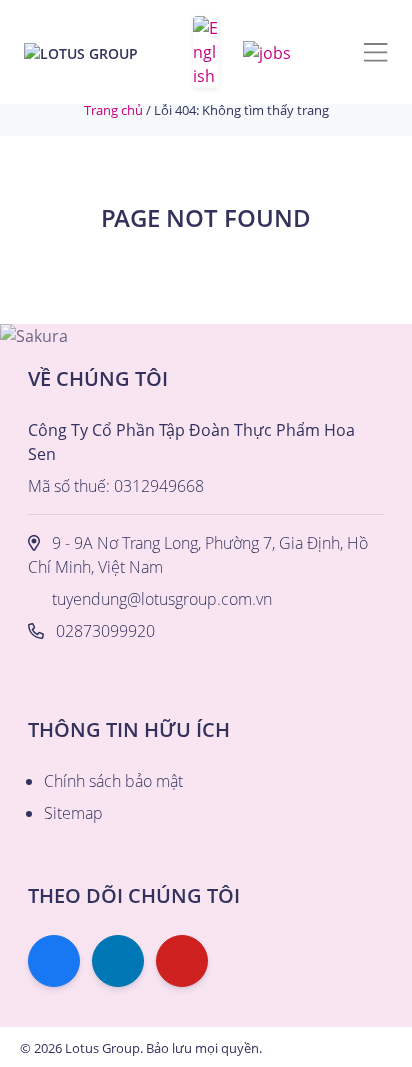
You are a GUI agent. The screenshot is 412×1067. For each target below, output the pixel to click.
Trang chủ (113, 110)
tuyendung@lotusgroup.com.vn (162, 599)
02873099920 (105, 631)
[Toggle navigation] (375, 52)
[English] (206, 52)
